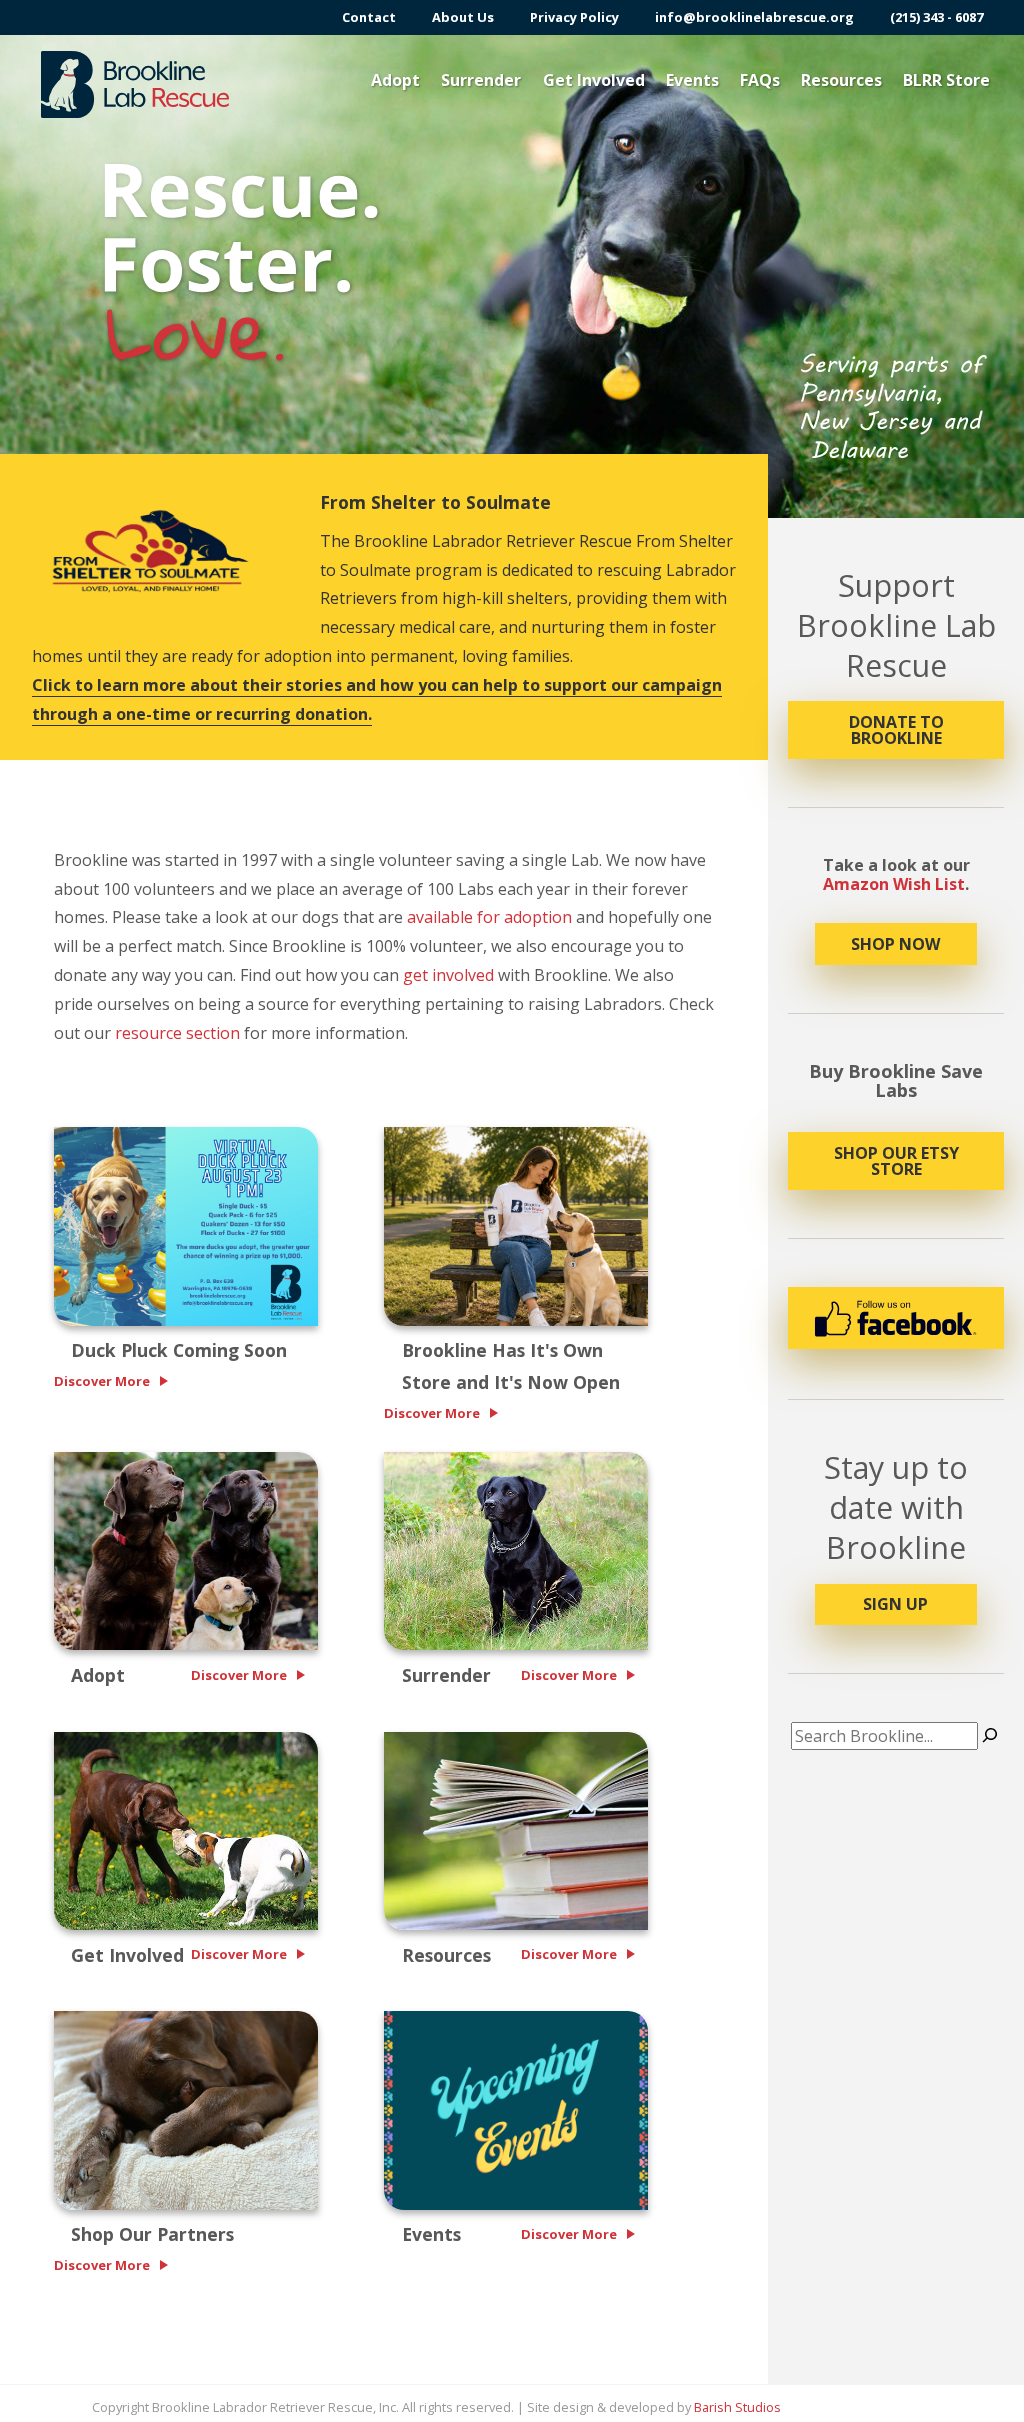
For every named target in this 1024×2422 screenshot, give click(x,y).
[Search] (990, 1736)
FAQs (760, 80)
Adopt (395, 80)
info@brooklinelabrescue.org (754, 17)
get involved (448, 975)
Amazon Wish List (894, 884)
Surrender (481, 80)
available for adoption (489, 917)
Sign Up (895, 1604)
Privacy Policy (574, 17)
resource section (177, 1033)
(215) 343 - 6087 (936, 17)
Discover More (102, 1381)
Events (692, 80)
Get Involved (594, 80)
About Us (463, 17)
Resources (841, 80)
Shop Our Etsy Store (896, 1161)
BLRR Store (946, 80)
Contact (369, 17)
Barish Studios (737, 2407)
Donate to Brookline (896, 730)
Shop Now (895, 944)
